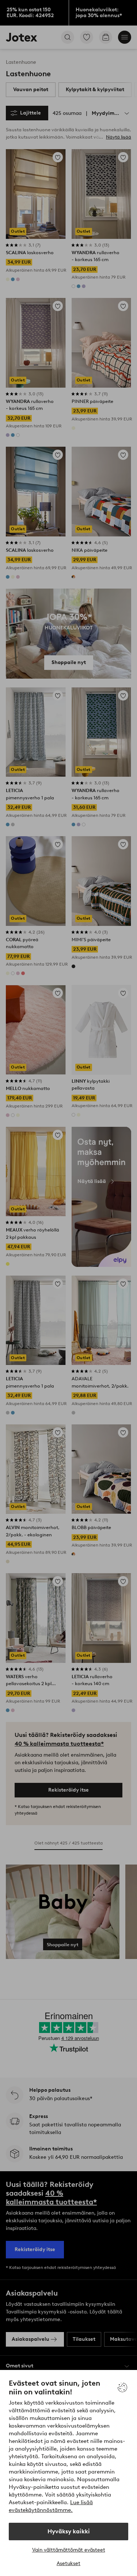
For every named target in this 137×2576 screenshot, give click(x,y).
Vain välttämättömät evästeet (69, 2550)
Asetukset (68, 2563)
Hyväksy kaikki (69, 2531)
